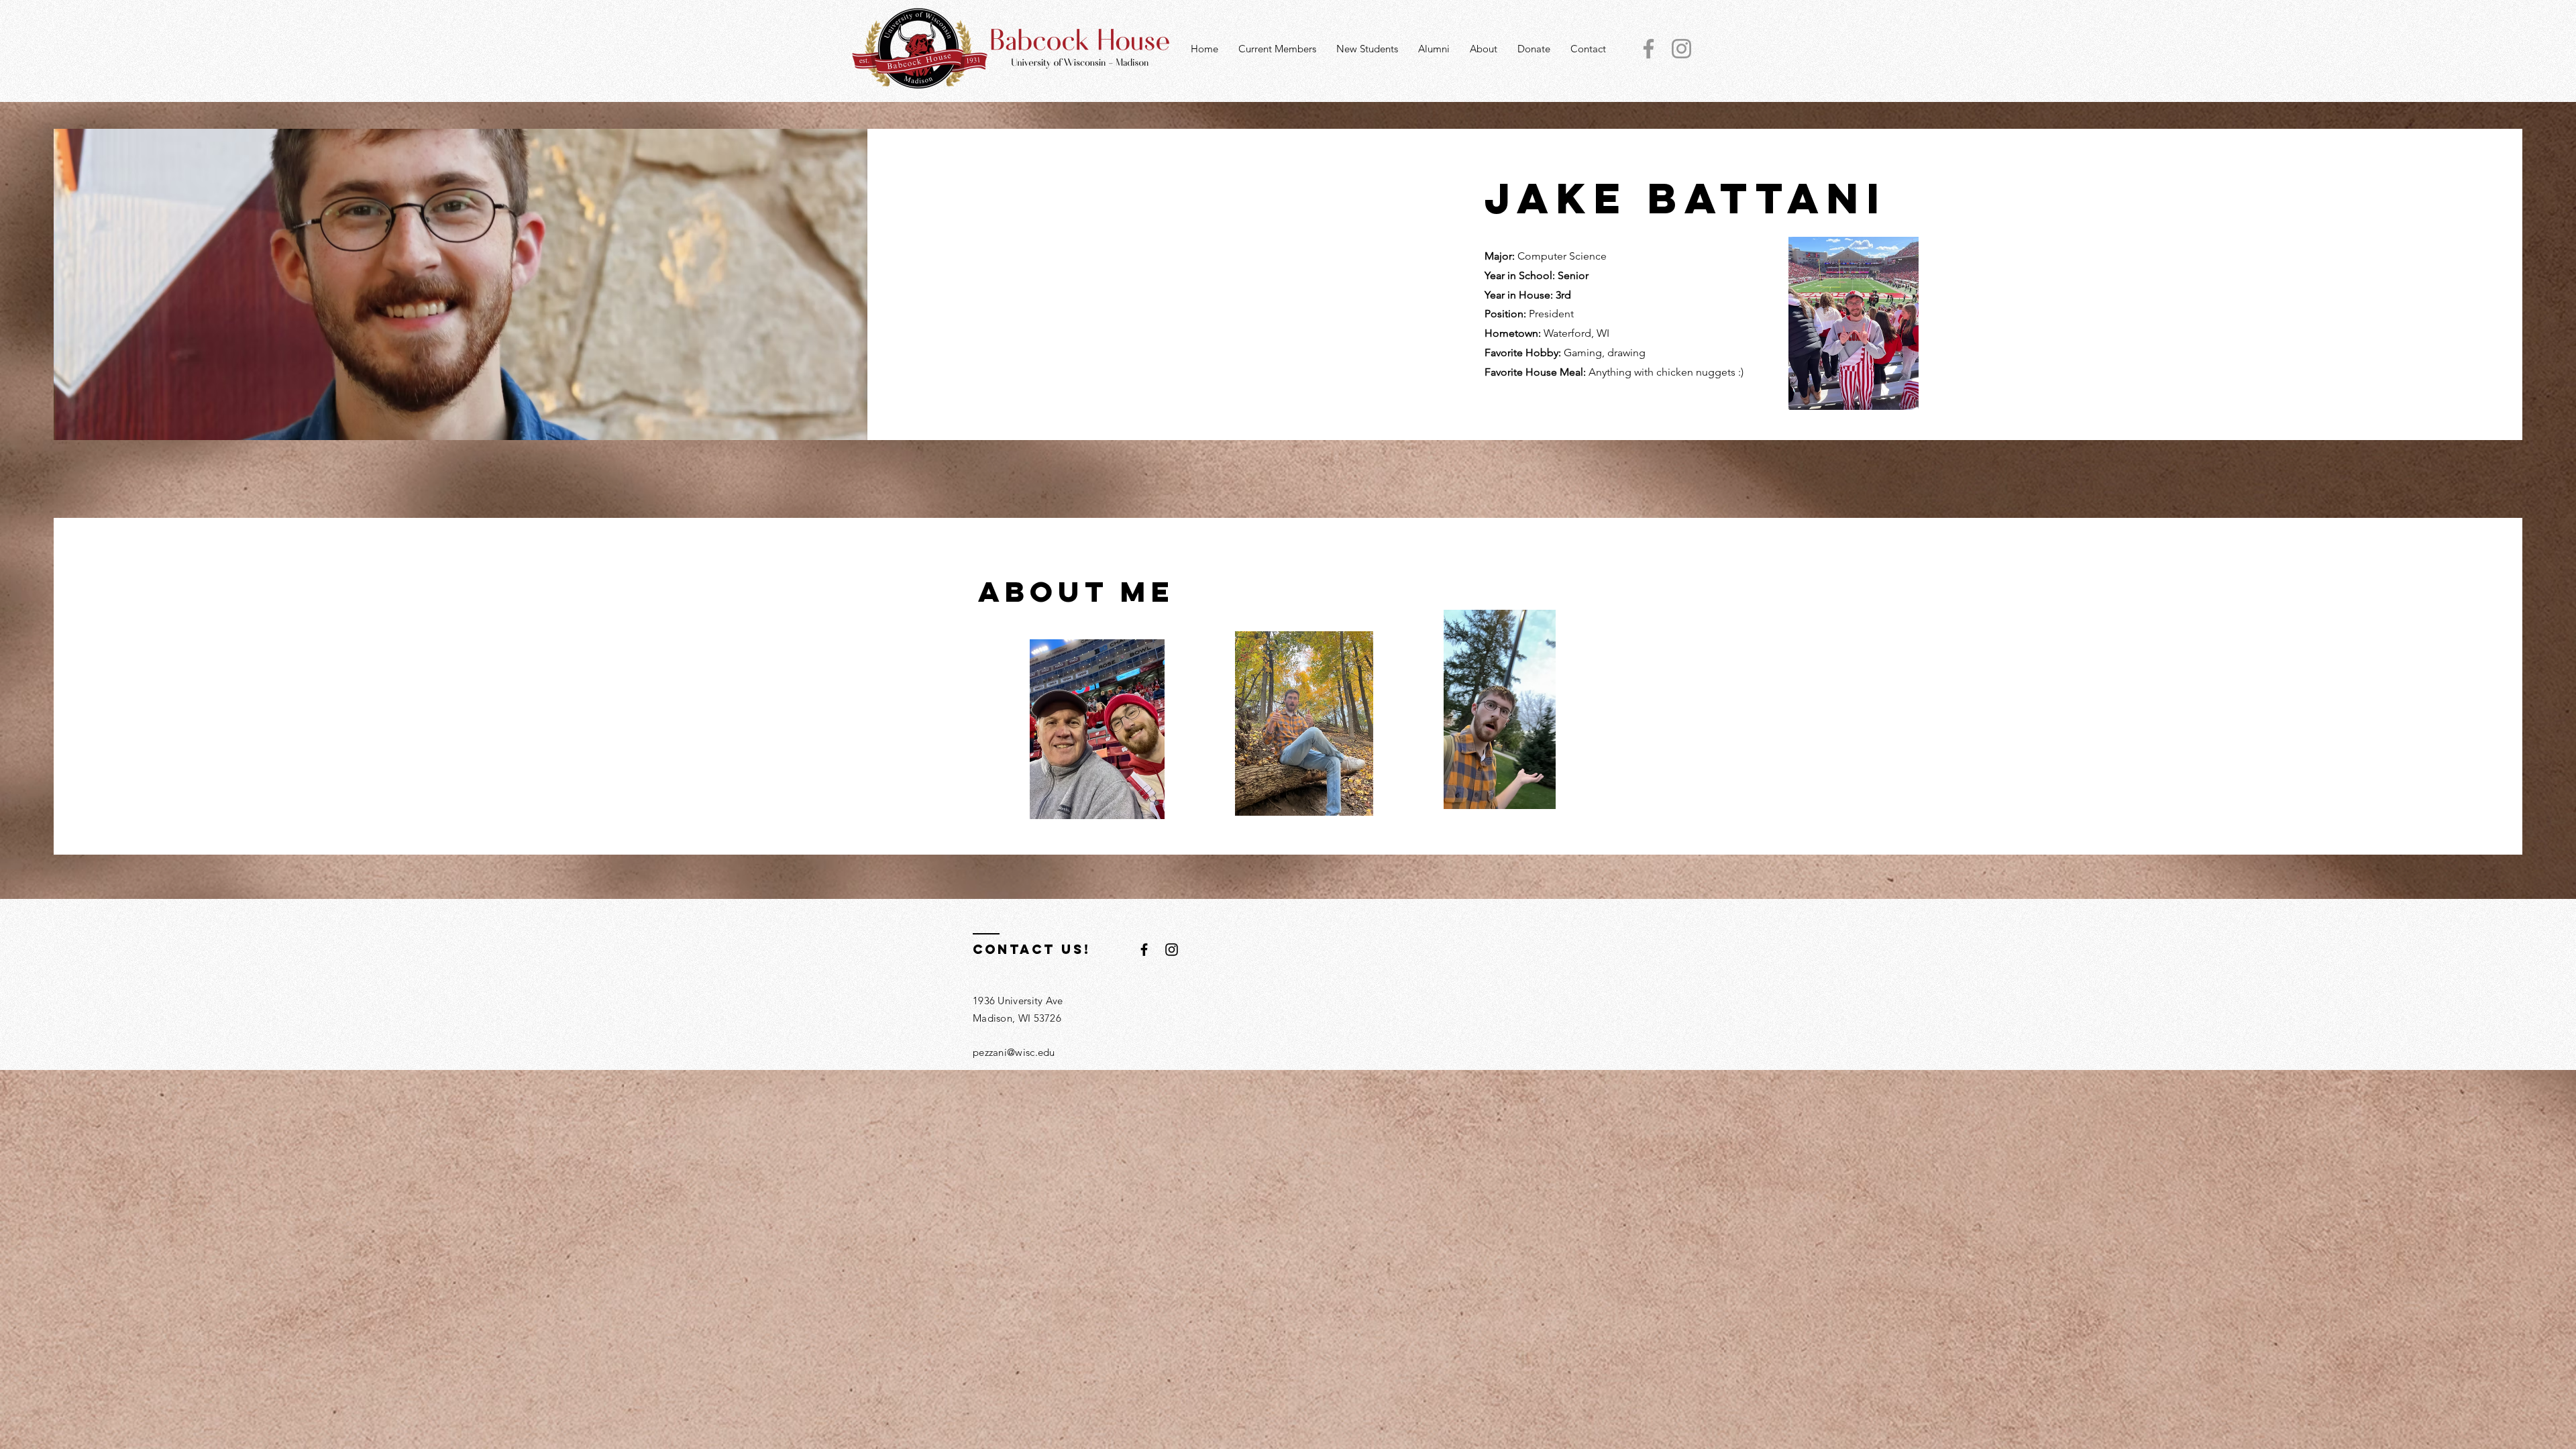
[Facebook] (1649, 49)
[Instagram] (1681, 49)
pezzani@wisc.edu (1014, 1052)
